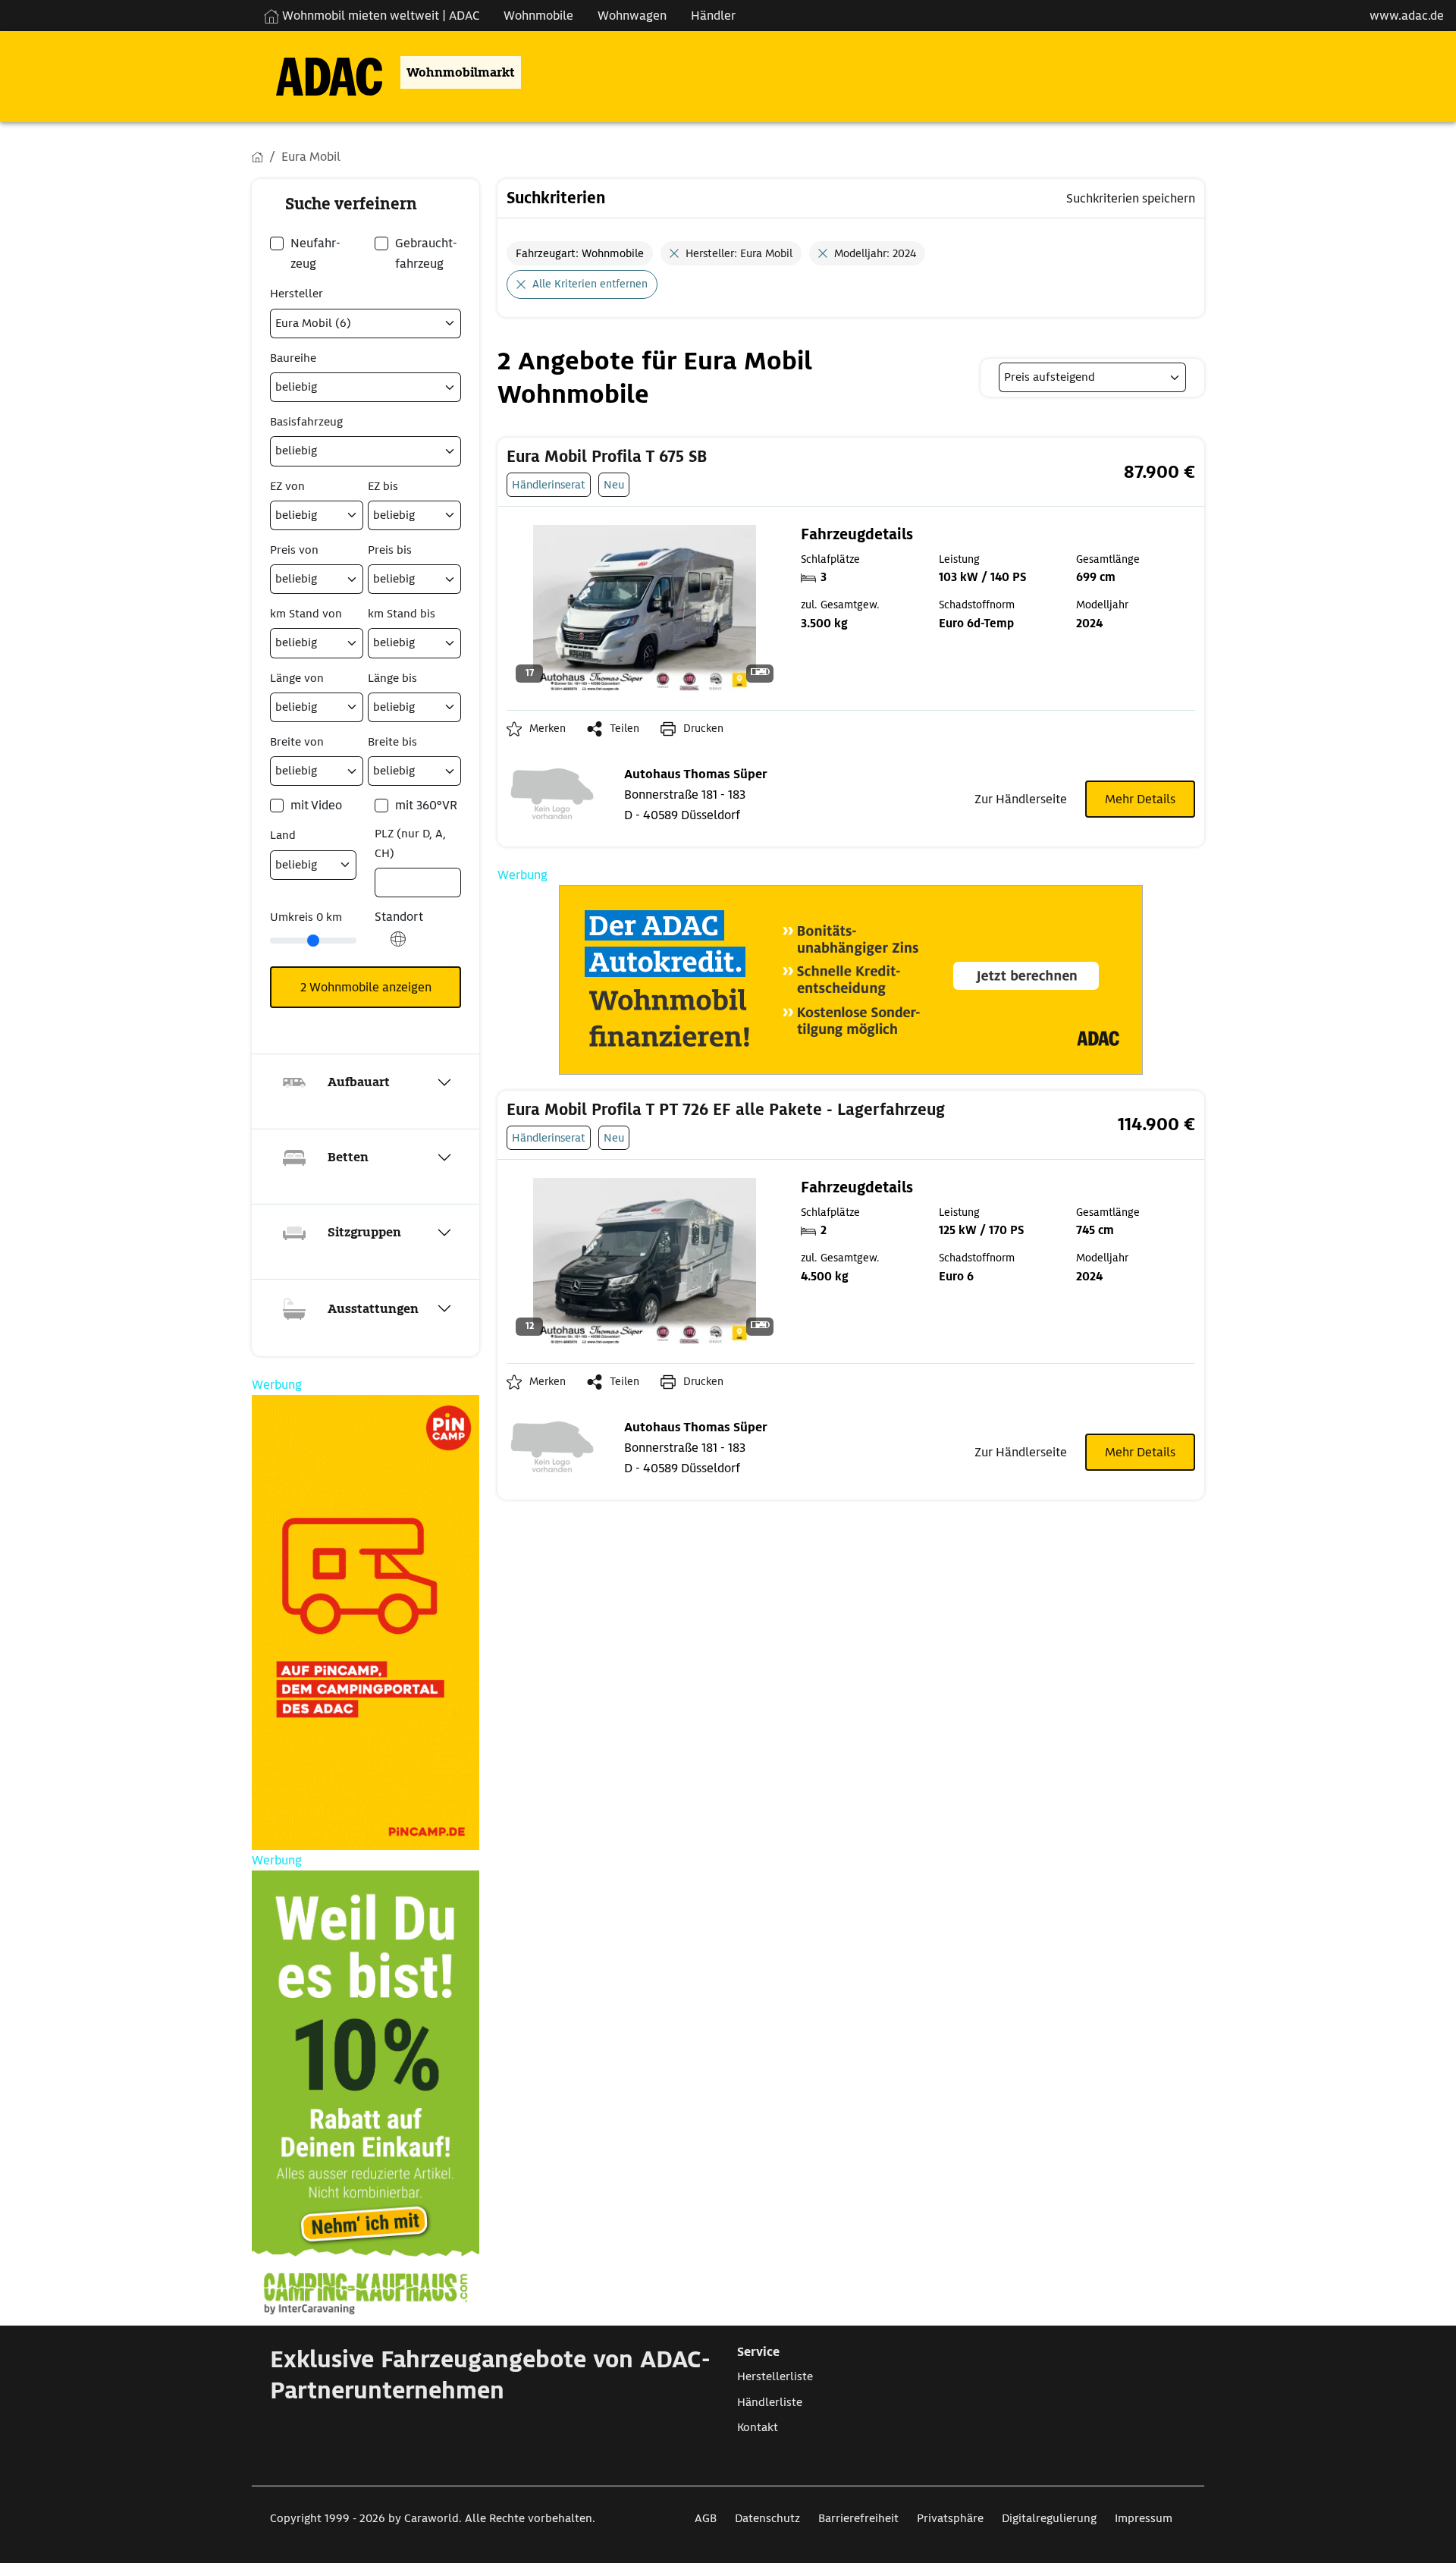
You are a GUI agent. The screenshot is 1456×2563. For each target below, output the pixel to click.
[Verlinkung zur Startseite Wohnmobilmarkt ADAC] (317, 72)
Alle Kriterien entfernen (590, 284)
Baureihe (293, 358)
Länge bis (392, 678)
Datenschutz (767, 2518)
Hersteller (297, 294)
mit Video (316, 805)
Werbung (522, 875)
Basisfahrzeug (306, 422)
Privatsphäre (950, 2518)
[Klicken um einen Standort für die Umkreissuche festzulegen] (398, 947)
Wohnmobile (538, 16)
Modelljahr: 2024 (875, 253)
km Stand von (306, 614)
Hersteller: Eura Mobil (739, 253)
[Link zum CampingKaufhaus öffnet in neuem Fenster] (366, 2098)
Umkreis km (306, 917)
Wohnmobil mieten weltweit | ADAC (379, 16)
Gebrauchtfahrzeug (426, 253)
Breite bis (392, 742)
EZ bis (383, 486)
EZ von (287, 486)
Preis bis (390, 550)
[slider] (313, 941)
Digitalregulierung (1049, 2518)
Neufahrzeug (315, 253)
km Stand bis (402, 614)
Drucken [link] (703, 728)
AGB (706, 2518)
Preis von (294, 550)
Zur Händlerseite (1021, 799)
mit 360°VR (426, 805)
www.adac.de (1407, 16)
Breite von (297, 742)
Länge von (297, 678)
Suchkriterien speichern (1131, 198)
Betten (348, 1157)
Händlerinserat (549, 484)
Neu (614, 484)
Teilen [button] (624, 728)
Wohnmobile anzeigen (366, 987)
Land (283, 835)
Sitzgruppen (364, 1232)
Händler (713, 16)
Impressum (1144, 2518)
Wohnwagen (632, 16)
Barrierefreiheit (858, 2518)
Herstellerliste (775, 2376)
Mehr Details (1140, 799)
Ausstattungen (373, 1309)
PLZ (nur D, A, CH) (410, 843)
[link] (733, 457)
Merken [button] (548, 728)
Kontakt (758, 2427)
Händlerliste (770, 2402)
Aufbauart (359, 1082)
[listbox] (1092, 377)
